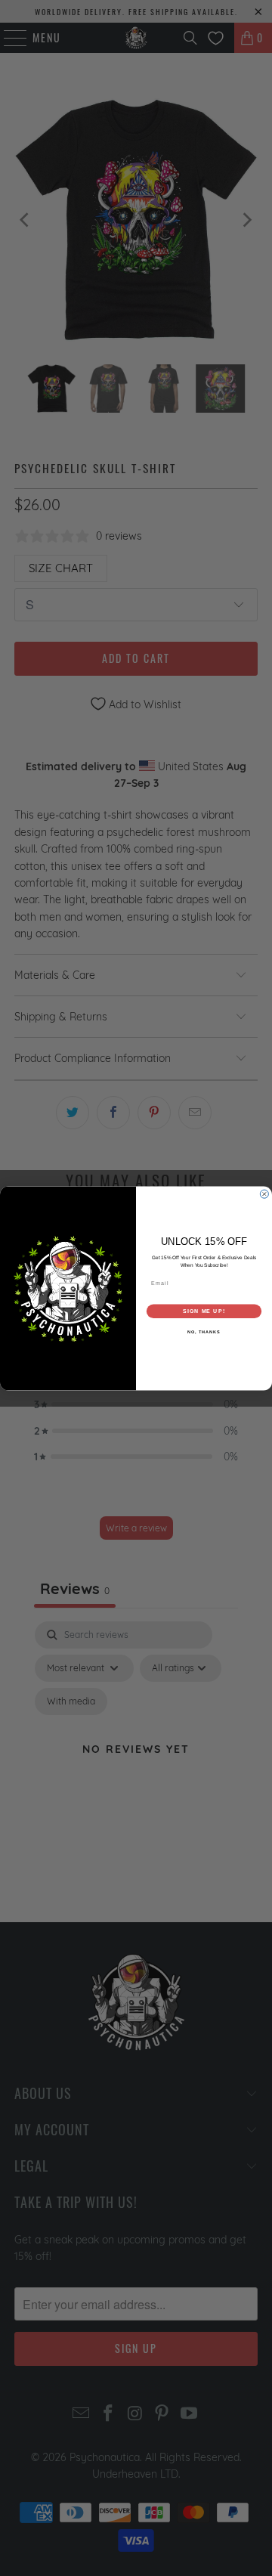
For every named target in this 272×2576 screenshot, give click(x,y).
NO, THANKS (204, 1332)
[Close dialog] (264, 1194)
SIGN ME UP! (204, 1311)
